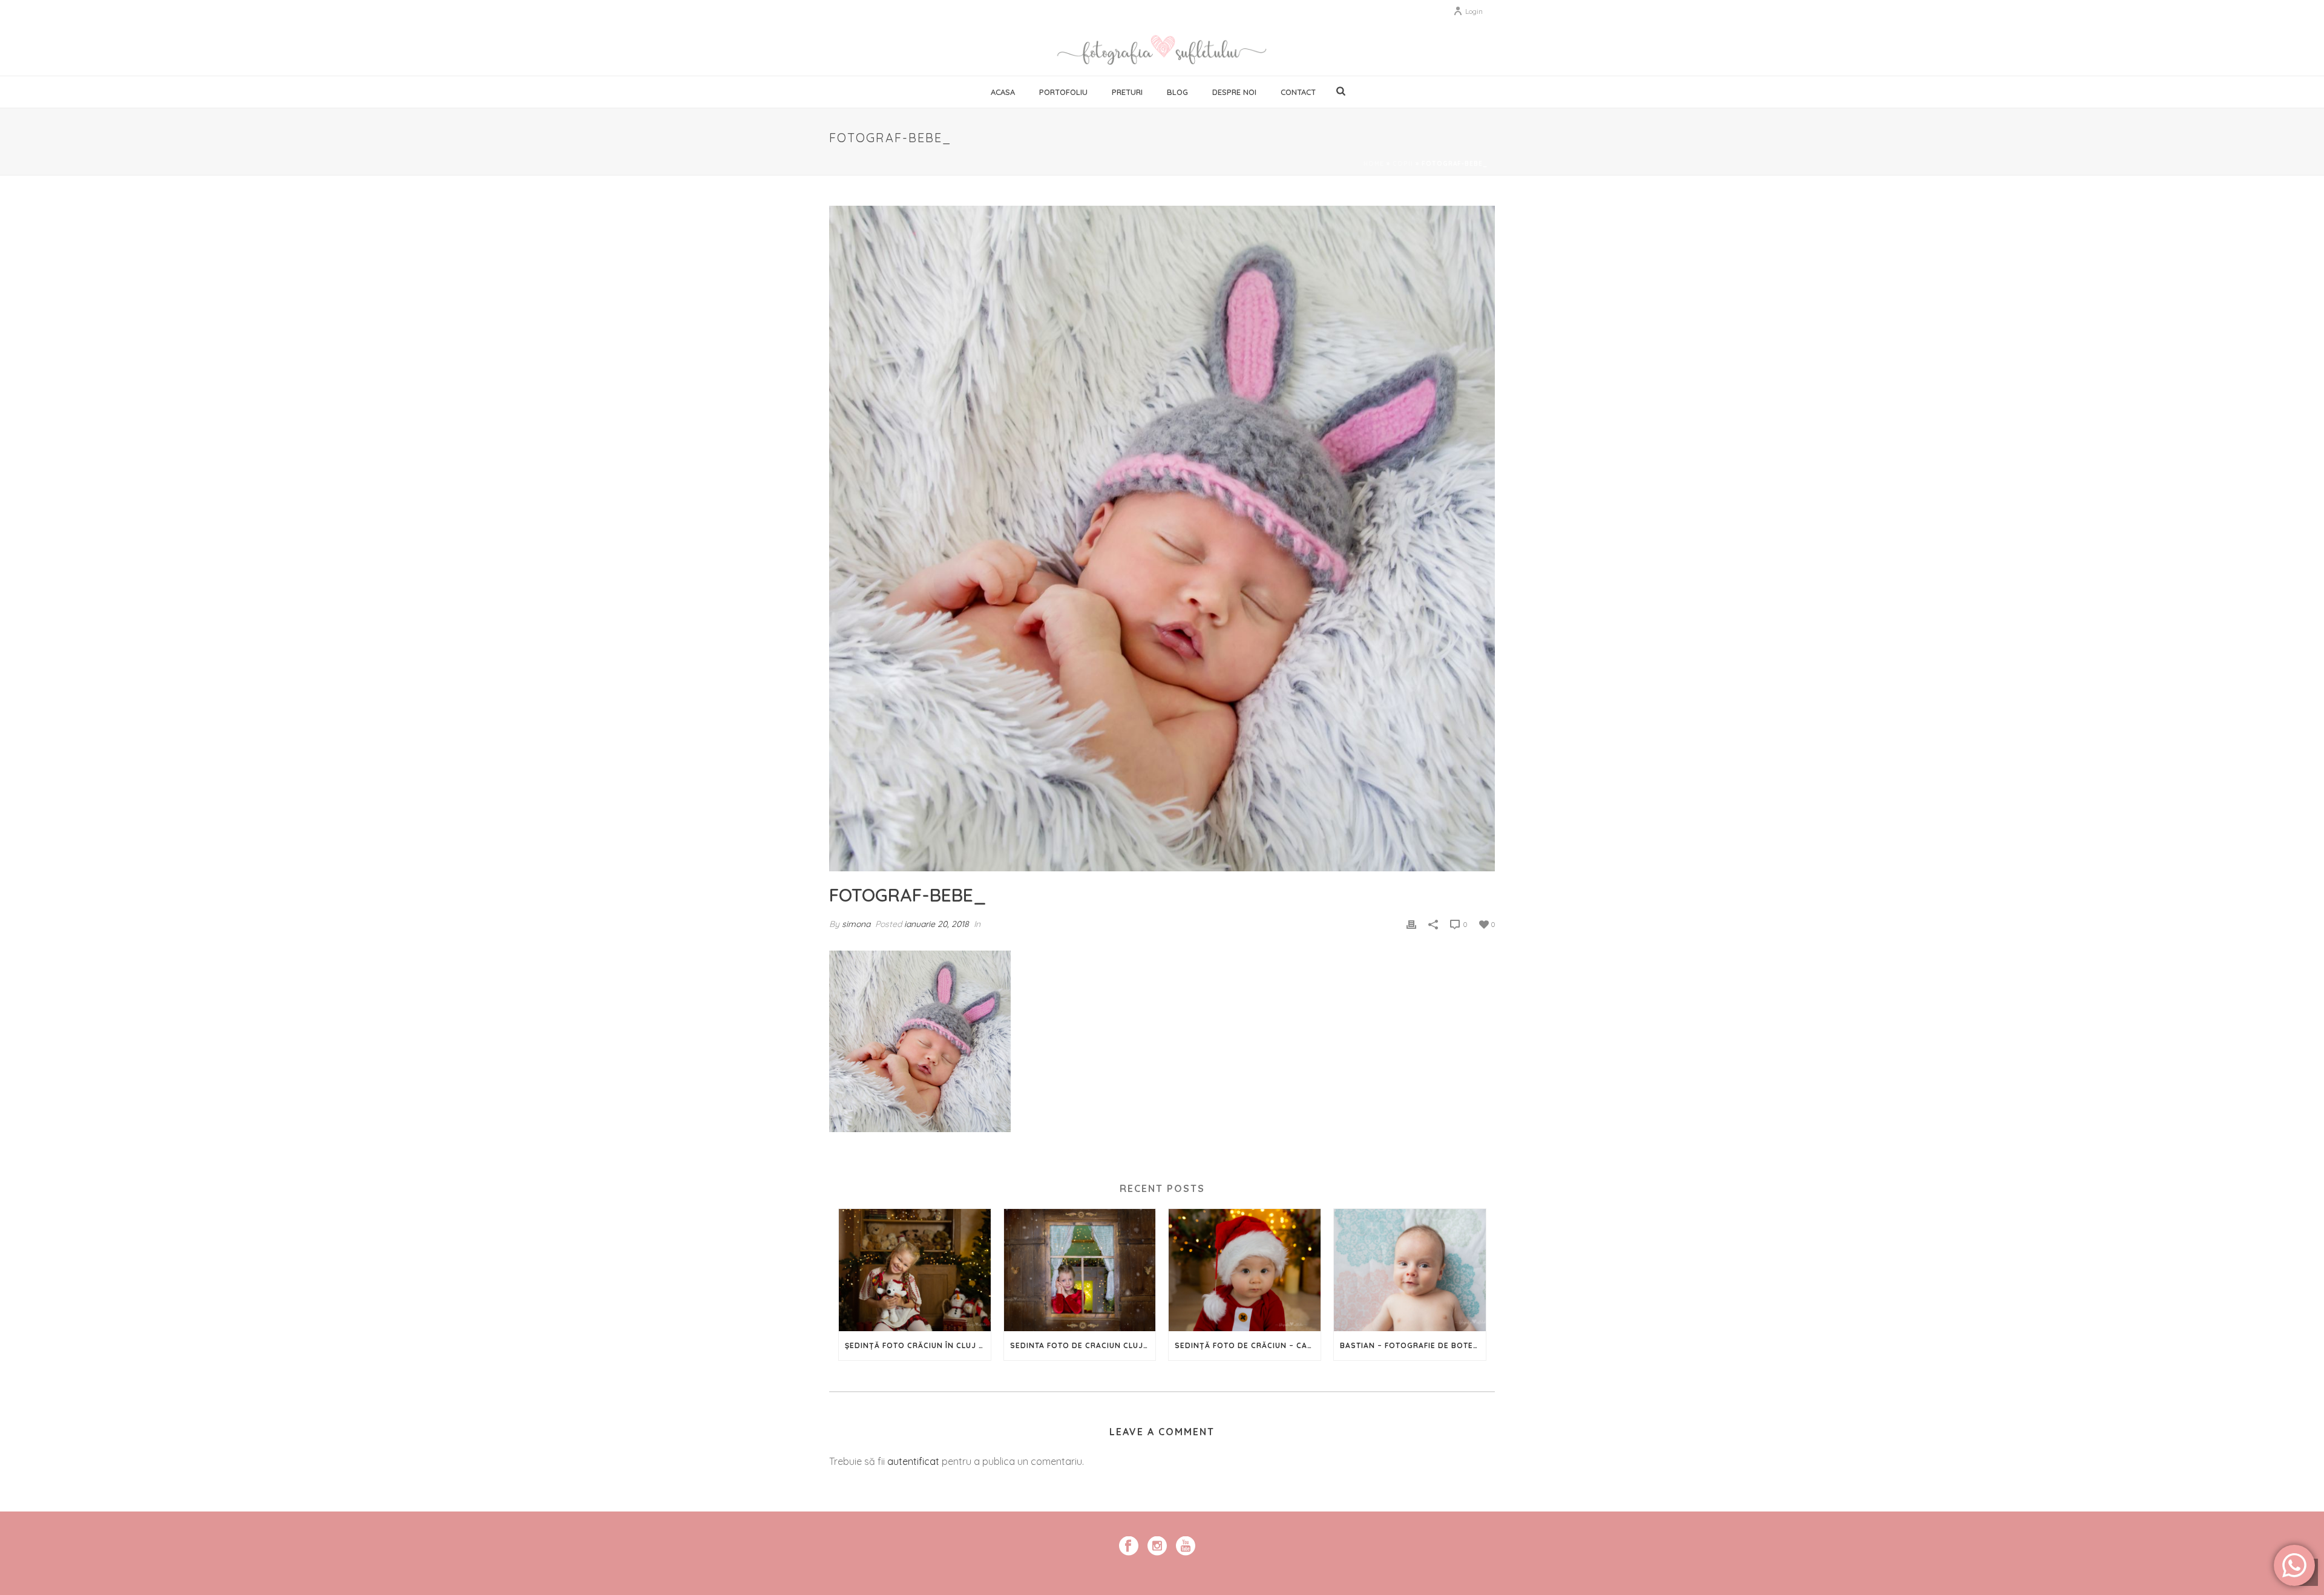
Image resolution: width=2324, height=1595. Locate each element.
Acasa (1003, 92)
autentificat (913, 1461)
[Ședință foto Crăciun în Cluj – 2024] (915, 1270)
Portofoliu (1063, 92)
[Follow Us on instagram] (1157, 1547)
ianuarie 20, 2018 (937, 924)
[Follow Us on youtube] (1186, 1547)
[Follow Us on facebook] (1129, 1547)
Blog (1177, 92)
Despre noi (1234, 92)
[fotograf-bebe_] (1162, 539)
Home (1374, 164)
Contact (1298, 92)
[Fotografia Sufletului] (1162, 48)
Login (1474, 11)
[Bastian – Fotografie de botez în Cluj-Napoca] (1410, 1270)
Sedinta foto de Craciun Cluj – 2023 (1083, 1345)
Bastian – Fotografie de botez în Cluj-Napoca (1413, 1345)
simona (856, 924)
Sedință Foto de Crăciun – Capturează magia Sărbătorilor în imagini (1248, 1345)
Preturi (1127, 92)
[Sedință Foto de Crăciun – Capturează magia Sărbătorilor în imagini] (1245, 1270)
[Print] (1411, 924)
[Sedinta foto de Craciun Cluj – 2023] (1080, 1270)
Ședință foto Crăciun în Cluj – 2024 (918, 1345)
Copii (1403, 164)
